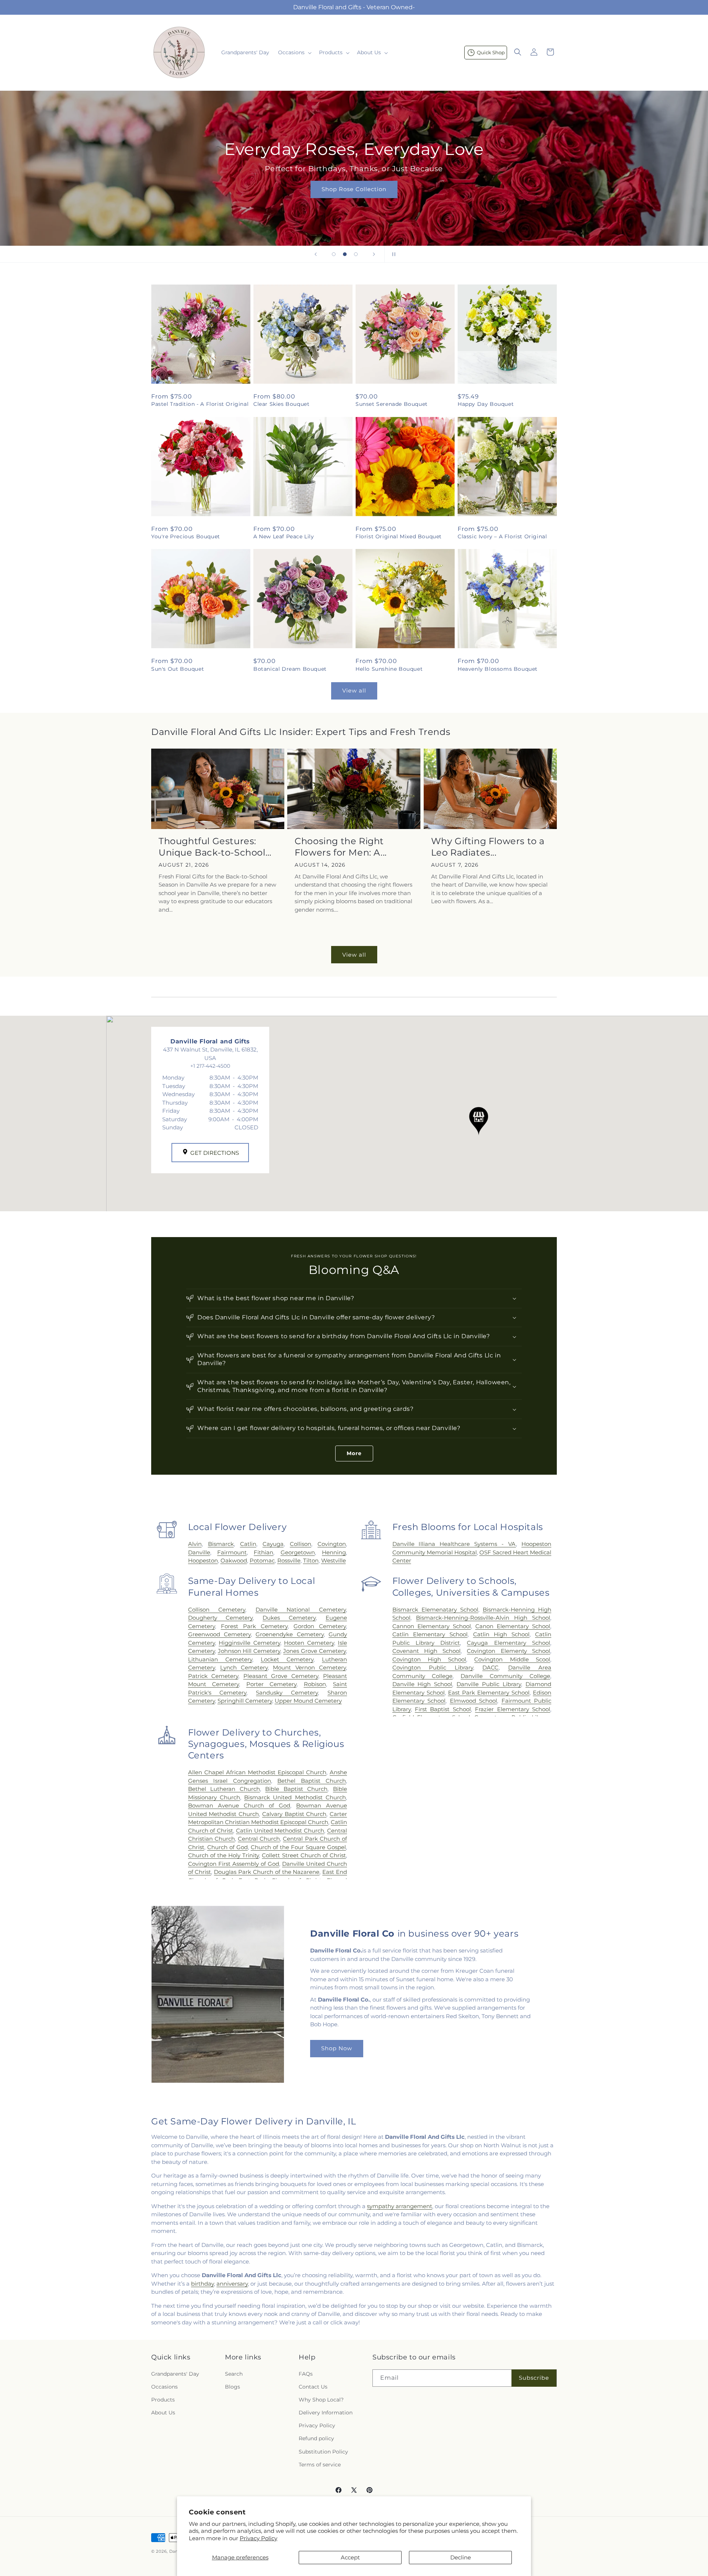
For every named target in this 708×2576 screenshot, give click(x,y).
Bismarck (221, 1544)
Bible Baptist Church (296, 1789)
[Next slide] (374, 254)
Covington (332, 1544)
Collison (301, 1544)
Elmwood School (473, 1701)
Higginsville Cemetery (249, 1643)
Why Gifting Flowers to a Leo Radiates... (488, 847)
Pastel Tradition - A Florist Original (200, 404)
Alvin (195, 1544)
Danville (199, 1552)
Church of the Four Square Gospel (298, 1847)
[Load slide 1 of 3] (334, 254)
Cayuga (273, 1544)
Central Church (259, 1839)
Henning (334, 1552)
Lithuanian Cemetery (220, 1659)
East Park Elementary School (489, 1693)
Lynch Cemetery (244, 1667)
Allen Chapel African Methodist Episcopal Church (257, 1772)
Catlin (248, 1544)
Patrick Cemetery (213, 1676)
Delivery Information (326, 2413)
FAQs (306, 2374)
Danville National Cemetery (301, 1610)
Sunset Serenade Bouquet (392, 404)
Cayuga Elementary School (509, 1643)
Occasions (164, 2387)
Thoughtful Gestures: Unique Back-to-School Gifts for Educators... (212, 847)
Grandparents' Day (175, 2374)
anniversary (232, 2284)
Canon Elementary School (513, 1626)
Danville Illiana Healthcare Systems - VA (454, 1544)
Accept (350, 2557)
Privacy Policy (258, 2538)
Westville (334, 1560)
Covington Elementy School (509, 1651)
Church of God (228, 1847)
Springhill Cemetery (245, 1701)
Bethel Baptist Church (312, 1781)
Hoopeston (203, 1560)
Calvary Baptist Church (294, 1814)
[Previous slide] (316, 254)
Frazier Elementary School (513, 1709)
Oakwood (234, 1560)
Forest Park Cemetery (254, 1626)
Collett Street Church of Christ (304, 1855)
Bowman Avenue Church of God (239, 1805)
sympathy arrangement (400, 2206)
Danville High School (422, 1684)
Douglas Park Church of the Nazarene (267, 1872)
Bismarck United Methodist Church (295, 1797)
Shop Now (337, 2048)
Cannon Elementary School (432, 1626)
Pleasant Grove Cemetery (281, 1676)
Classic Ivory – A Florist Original (502, 536)
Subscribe (534, 2378)
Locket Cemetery (287, 1659)
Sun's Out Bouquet (178, 669)
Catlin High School (501, 1634)
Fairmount (232, 1552)
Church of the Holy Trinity (224, 1855)
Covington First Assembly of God (234, 1864)
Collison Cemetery (217, 1610)
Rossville (289, 1560)
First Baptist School (443, 1709)
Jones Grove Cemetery (315, 1651)
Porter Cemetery (271, 1684)
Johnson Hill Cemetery (249, 1651)
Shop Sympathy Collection (535, 200)
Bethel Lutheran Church (224, 1789)
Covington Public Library (433, 1667)
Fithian (263, 1552)
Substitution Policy (323, 2452)
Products (163, 2400)
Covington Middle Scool (512, 1659)
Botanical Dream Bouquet (290, 669)
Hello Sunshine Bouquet (389, 669)
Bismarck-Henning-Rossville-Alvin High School (483, 1618)
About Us (163, 2413)
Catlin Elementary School (430, 1634)
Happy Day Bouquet (486, 404)
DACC (490, 1667)
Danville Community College (505, 1676)
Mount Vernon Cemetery (309, 1667)
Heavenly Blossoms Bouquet (498, 669)
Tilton (311, 1560)
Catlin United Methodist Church (280, 1831)
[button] (294, 52)
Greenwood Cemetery (219, 1634)
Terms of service (320, 2465)
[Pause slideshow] (392, 254)
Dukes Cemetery (289, 1618)
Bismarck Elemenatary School (435, 1610)
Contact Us (313, 2387)
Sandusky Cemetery (287, 1693)
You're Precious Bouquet (186, 536)
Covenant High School (427, 1651)
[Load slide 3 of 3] (356, 254)
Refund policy (316, 2439)
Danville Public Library (489, 1684)
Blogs (232, 2387)
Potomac (262, 1560)
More (354, 1453)
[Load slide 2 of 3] (345, 254)
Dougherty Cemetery (221, 1618)
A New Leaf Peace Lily (284, 536)
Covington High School (429, 1659)
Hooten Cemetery (309, 1643)
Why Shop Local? (321, 2400)
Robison (315, 1684)
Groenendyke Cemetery (289, 1634)
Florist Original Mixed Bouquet (399, 536)
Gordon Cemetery (320, 1626)
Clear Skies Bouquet (281, 404)
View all (354, 690)
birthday (202, 2284)
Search (234, 2374)
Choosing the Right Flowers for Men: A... (341, 847)
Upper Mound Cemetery (308, 1701)
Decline (461, 2557)
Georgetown (298, 1552)
